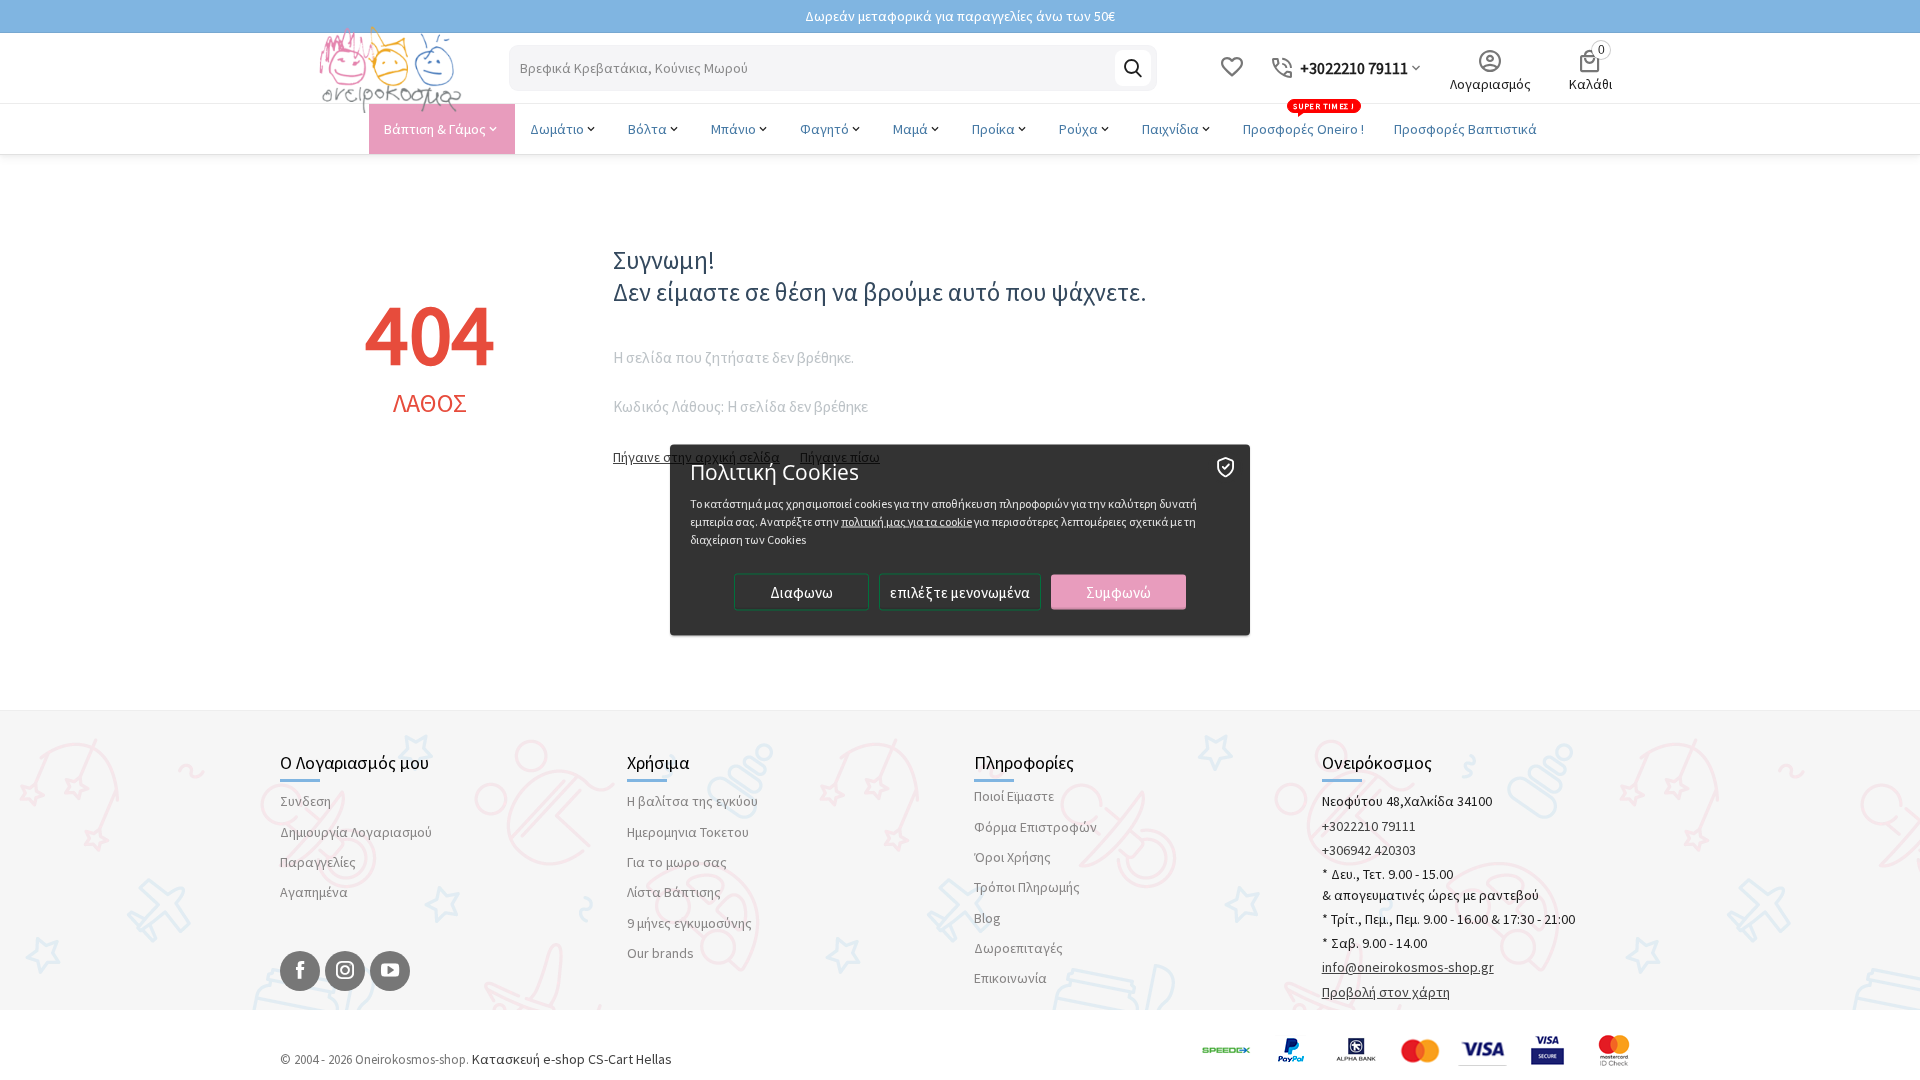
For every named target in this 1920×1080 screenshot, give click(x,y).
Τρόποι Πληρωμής (1027, 887)
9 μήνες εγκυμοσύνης (689, 923)
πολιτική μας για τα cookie (906, 521)
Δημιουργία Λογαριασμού (356, 832)
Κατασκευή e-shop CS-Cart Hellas (572, 1059)
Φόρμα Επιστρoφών (1035, 827)
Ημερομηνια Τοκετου (688, 832)
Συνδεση (305, 801)
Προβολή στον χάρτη (1386, 992)
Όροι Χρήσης (1012, 857)
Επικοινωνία (1010, 978)
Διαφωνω (801, 592)
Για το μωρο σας (677, 862)
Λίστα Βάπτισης (674, 892)
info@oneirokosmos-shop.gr (1408, 967)
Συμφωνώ (1118, 592)
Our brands (660, 953)
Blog (987, 918)
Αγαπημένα (314, 892)
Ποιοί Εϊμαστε (1014, 796)
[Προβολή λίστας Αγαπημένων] (1232, 68)
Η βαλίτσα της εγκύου (692, 801)
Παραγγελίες (318, 862)
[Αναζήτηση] (1133, 68)
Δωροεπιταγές (1018, 948)
